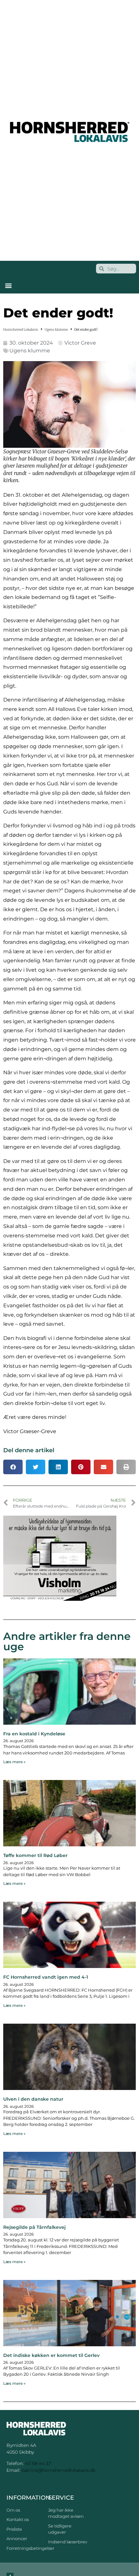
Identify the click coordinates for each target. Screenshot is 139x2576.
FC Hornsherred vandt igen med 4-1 (46, 1977)
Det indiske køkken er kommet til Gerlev (51, 2355)
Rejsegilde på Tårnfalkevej (34, 2227)
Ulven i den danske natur (33, 2099)
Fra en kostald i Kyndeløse (34, 1734)
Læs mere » (14, 1762)
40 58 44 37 (38, 2463)
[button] (8, 285)
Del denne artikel (29, 1450)
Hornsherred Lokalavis (21, 330)
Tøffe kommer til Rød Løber (35, 1855)
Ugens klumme (56, 330)
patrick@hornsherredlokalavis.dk (59, 2470)
